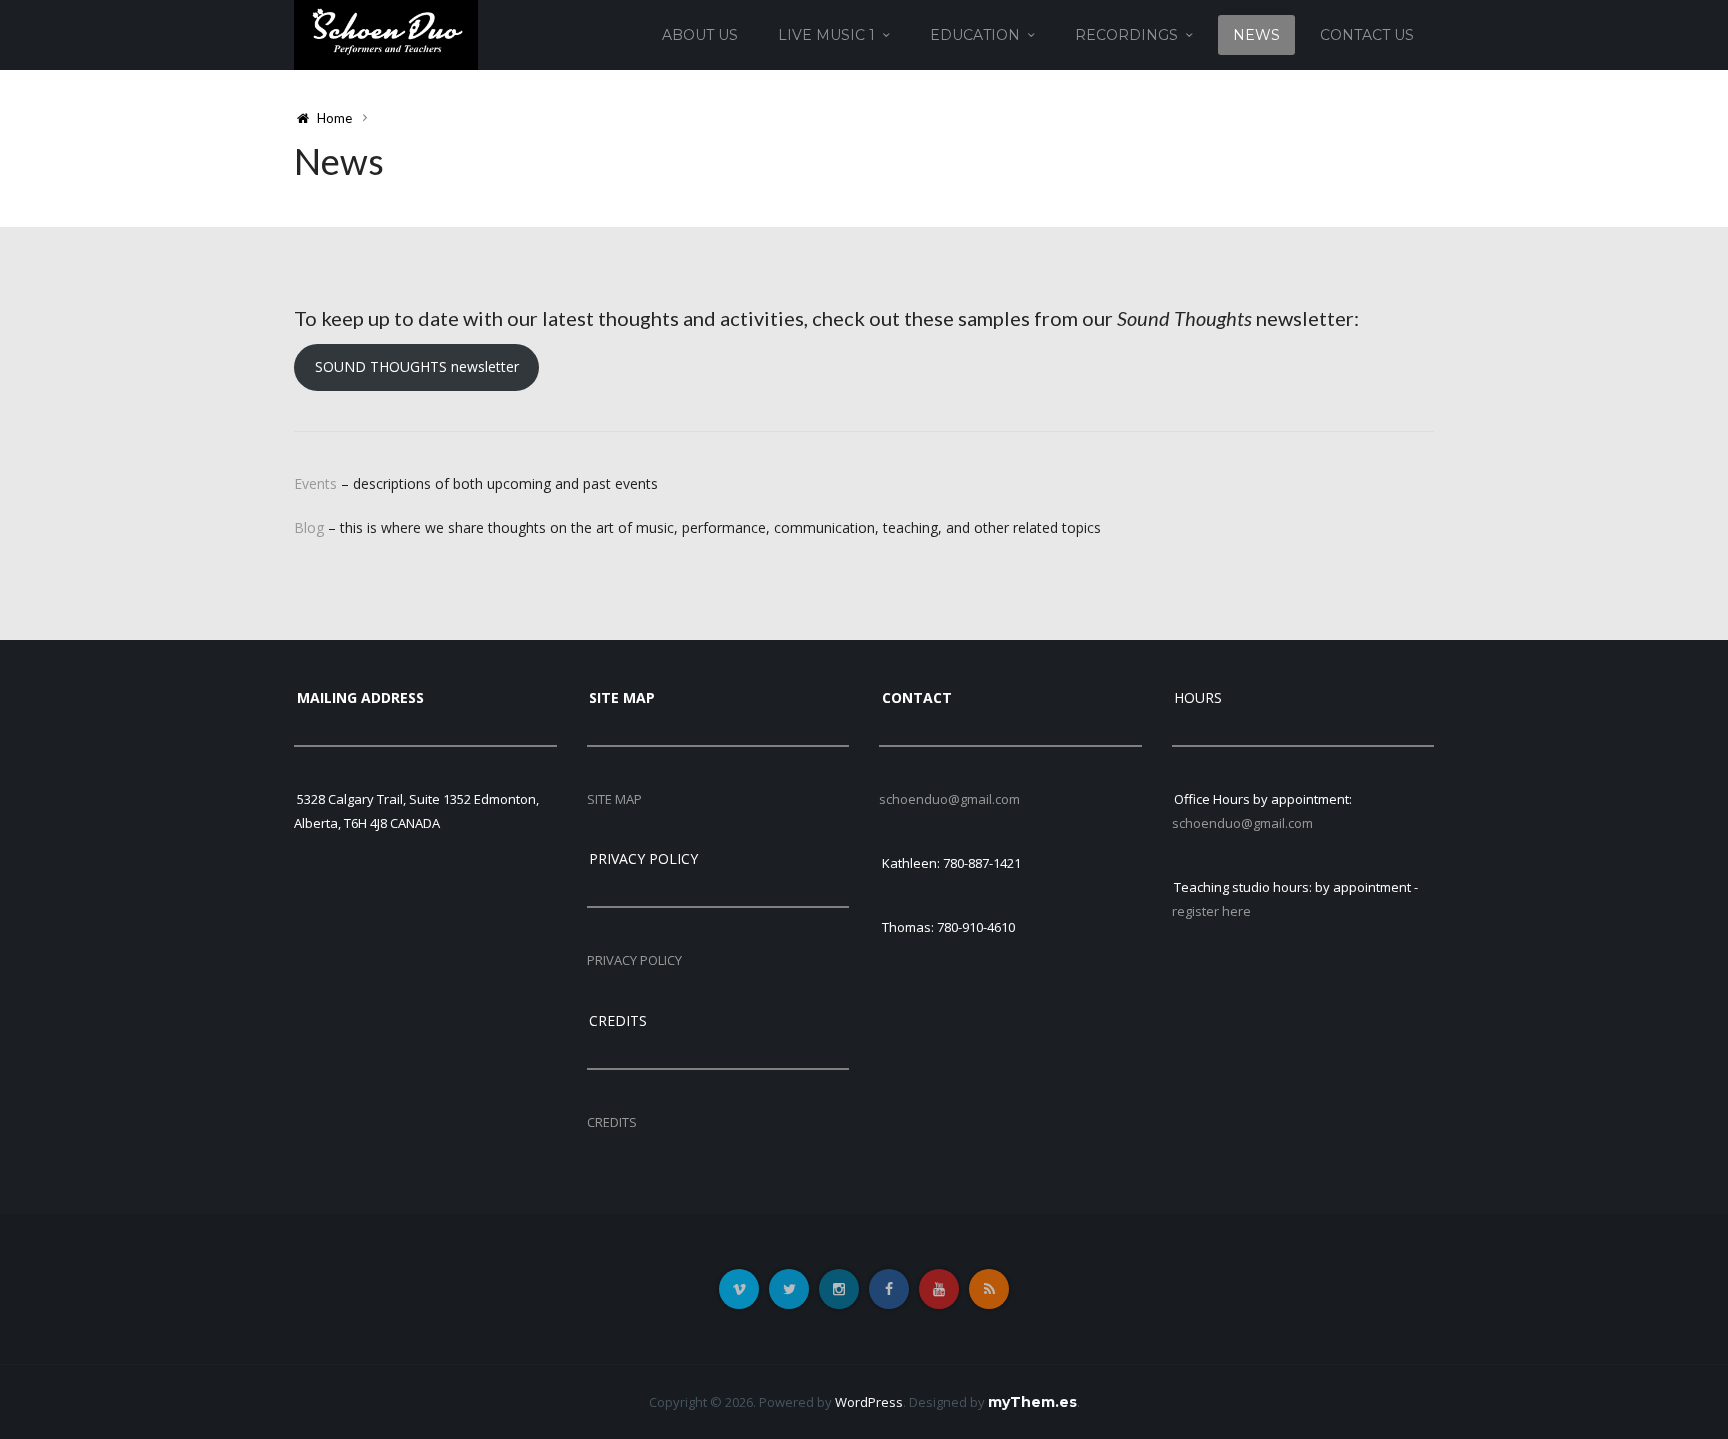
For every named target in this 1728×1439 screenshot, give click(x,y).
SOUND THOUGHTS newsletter (417, 366)
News (1256, 35)
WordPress (869, 1402)
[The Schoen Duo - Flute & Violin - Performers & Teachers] (386, 33)
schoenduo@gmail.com (949, 799)
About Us (700, 35)
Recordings (1126, 35)
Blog (309, 527)
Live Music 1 (826, 35)
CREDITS (612, 1122)
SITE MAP (614, 799)
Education (975, 35)
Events (315, 483)
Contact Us (1367, 35)
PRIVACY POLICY (634, 960)
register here (1211, 911)
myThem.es (1032, 1402)
